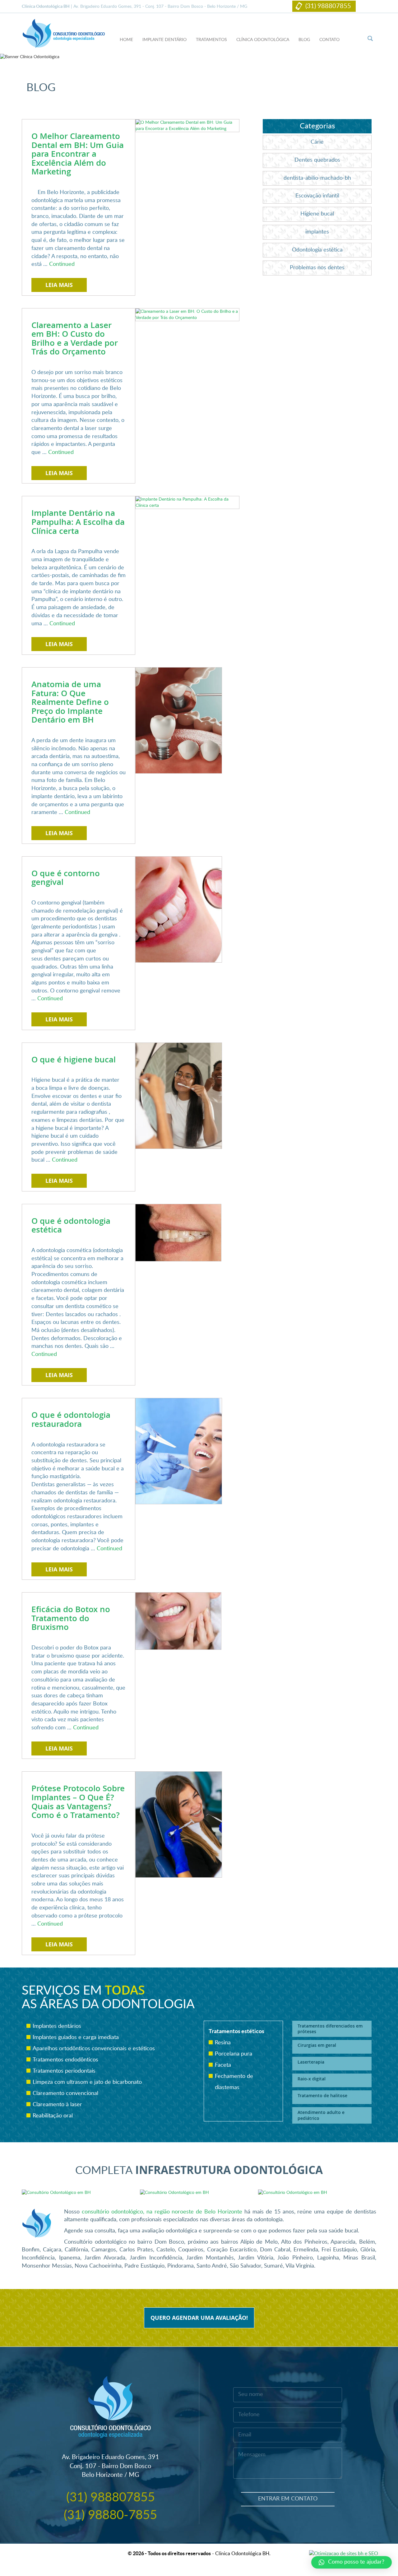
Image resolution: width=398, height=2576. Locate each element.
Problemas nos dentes (317, 268)
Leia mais (59, 285)
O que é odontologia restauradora (71, 1419)
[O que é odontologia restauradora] (179, 1451)
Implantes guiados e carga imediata (76, 2037)
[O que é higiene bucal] (179, 1095)
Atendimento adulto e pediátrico (321, 2115)
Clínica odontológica (263, 40)
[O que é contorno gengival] (179, 909)
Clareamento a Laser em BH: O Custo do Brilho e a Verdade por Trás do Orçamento (75, 338)
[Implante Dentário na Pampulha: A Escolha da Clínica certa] (187, 502)
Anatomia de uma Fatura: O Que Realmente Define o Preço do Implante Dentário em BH (70, 702)
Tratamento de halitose (322, 2095)
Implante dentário (164, 40)
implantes (317, 232)
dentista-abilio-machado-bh (317, 178)
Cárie (317, 142)
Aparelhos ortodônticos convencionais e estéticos (94, 2049)
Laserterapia (311, 2062)
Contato (329, 40)
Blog (304, 40)
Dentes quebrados (317, 160)
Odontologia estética (317, 250)
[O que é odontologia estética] (178, 1233)
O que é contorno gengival (66, 878)
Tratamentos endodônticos (65, 2060)
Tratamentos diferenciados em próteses (330, 2029)
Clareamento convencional (65, 2093)
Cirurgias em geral (317, 2045)
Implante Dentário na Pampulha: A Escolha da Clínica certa (78, 522)
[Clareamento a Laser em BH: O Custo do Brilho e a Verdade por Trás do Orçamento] (187, 314)
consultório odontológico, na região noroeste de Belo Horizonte (162, 2212)
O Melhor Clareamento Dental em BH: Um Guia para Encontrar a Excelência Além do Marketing (78, 154)
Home (126, 40)
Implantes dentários (57, 2026)
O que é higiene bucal (74, 1059)
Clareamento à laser (57, 2105)
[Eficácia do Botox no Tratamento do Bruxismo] (178, 1621)
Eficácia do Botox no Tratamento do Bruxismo (71, 1618)
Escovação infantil (317, 196)
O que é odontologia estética (71, 1225)
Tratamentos (211, 40)
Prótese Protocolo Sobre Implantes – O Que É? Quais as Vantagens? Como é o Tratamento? (78, 1802)
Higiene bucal (317, 214)
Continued (62, 264)
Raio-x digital (312, 2079)
